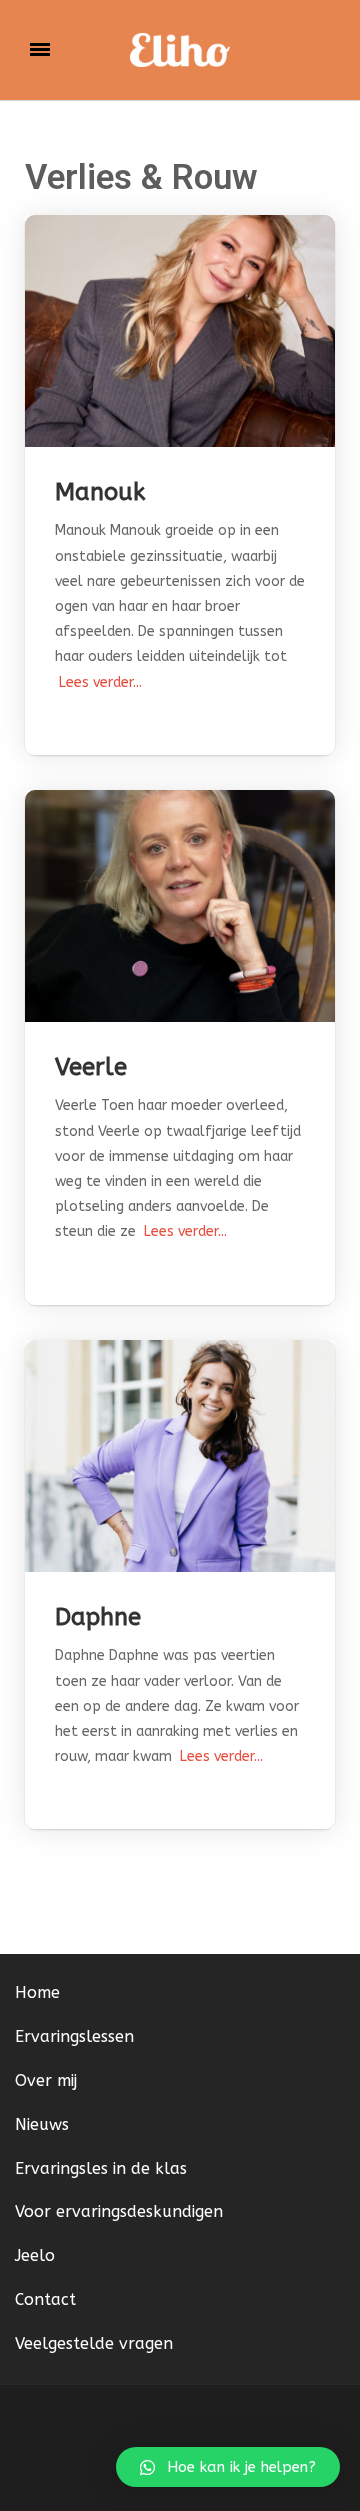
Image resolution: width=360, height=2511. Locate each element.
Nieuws (42, 2124)
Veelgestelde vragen (94, 2343)
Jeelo (35, 2255)
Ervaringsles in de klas (101, 2168)
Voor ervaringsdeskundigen (119, 2211)
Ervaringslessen (74, 2036)
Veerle (91, 1067)
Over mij (46, 2080)
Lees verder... (98, 682)
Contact (45, 2299)
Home (37, 1992)
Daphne (98, 1617)
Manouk (100, 492)
